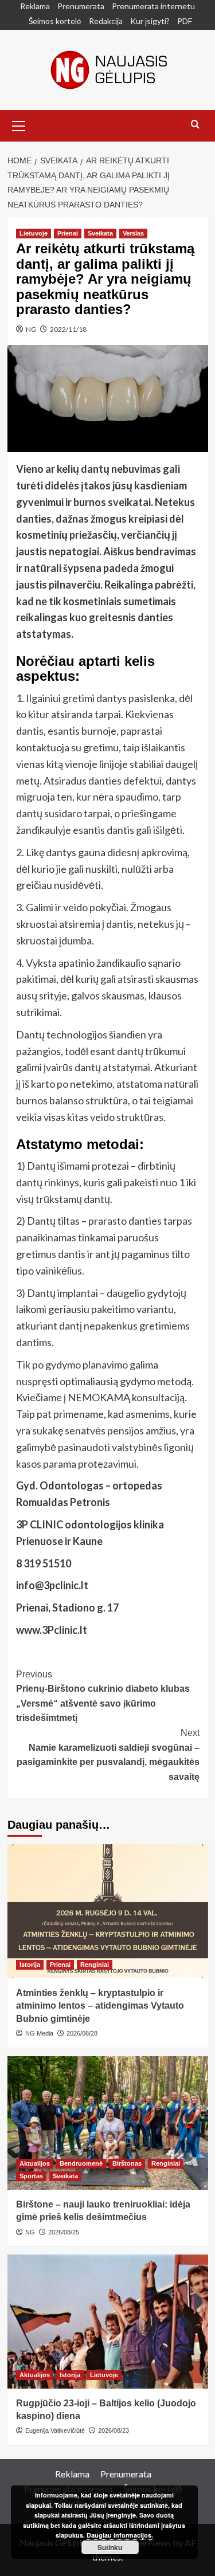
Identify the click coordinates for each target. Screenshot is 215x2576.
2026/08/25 (64, 2232)
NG (31, 329)
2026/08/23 (114, 2430)
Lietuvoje (34, 233)
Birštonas (127, 2163)
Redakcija (106, 21)
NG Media (39, 2033)
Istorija (30, 1965)
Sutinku (110, 2547)
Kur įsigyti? (150, 21)
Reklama (35, 6)
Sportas (31, 2176)
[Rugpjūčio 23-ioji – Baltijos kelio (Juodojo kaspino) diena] (108, 2321)
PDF (185, 21)
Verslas (133, 233)
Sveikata (100, 233)
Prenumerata (81, 6)
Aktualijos (35, 2163)
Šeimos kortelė (55, 21)
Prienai (68, 233)
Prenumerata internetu (153, 6)
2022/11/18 (68, 329)
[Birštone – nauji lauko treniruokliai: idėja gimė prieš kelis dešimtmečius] (108, 2123)
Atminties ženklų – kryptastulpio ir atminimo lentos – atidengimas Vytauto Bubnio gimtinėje (100, 2006)
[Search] (195, 125)
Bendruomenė (81, 2163)
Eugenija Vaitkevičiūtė (55, 2430)
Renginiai (95, 1965)
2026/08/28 (82, 2033)
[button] (19, 124)
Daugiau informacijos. (120, 2535)
